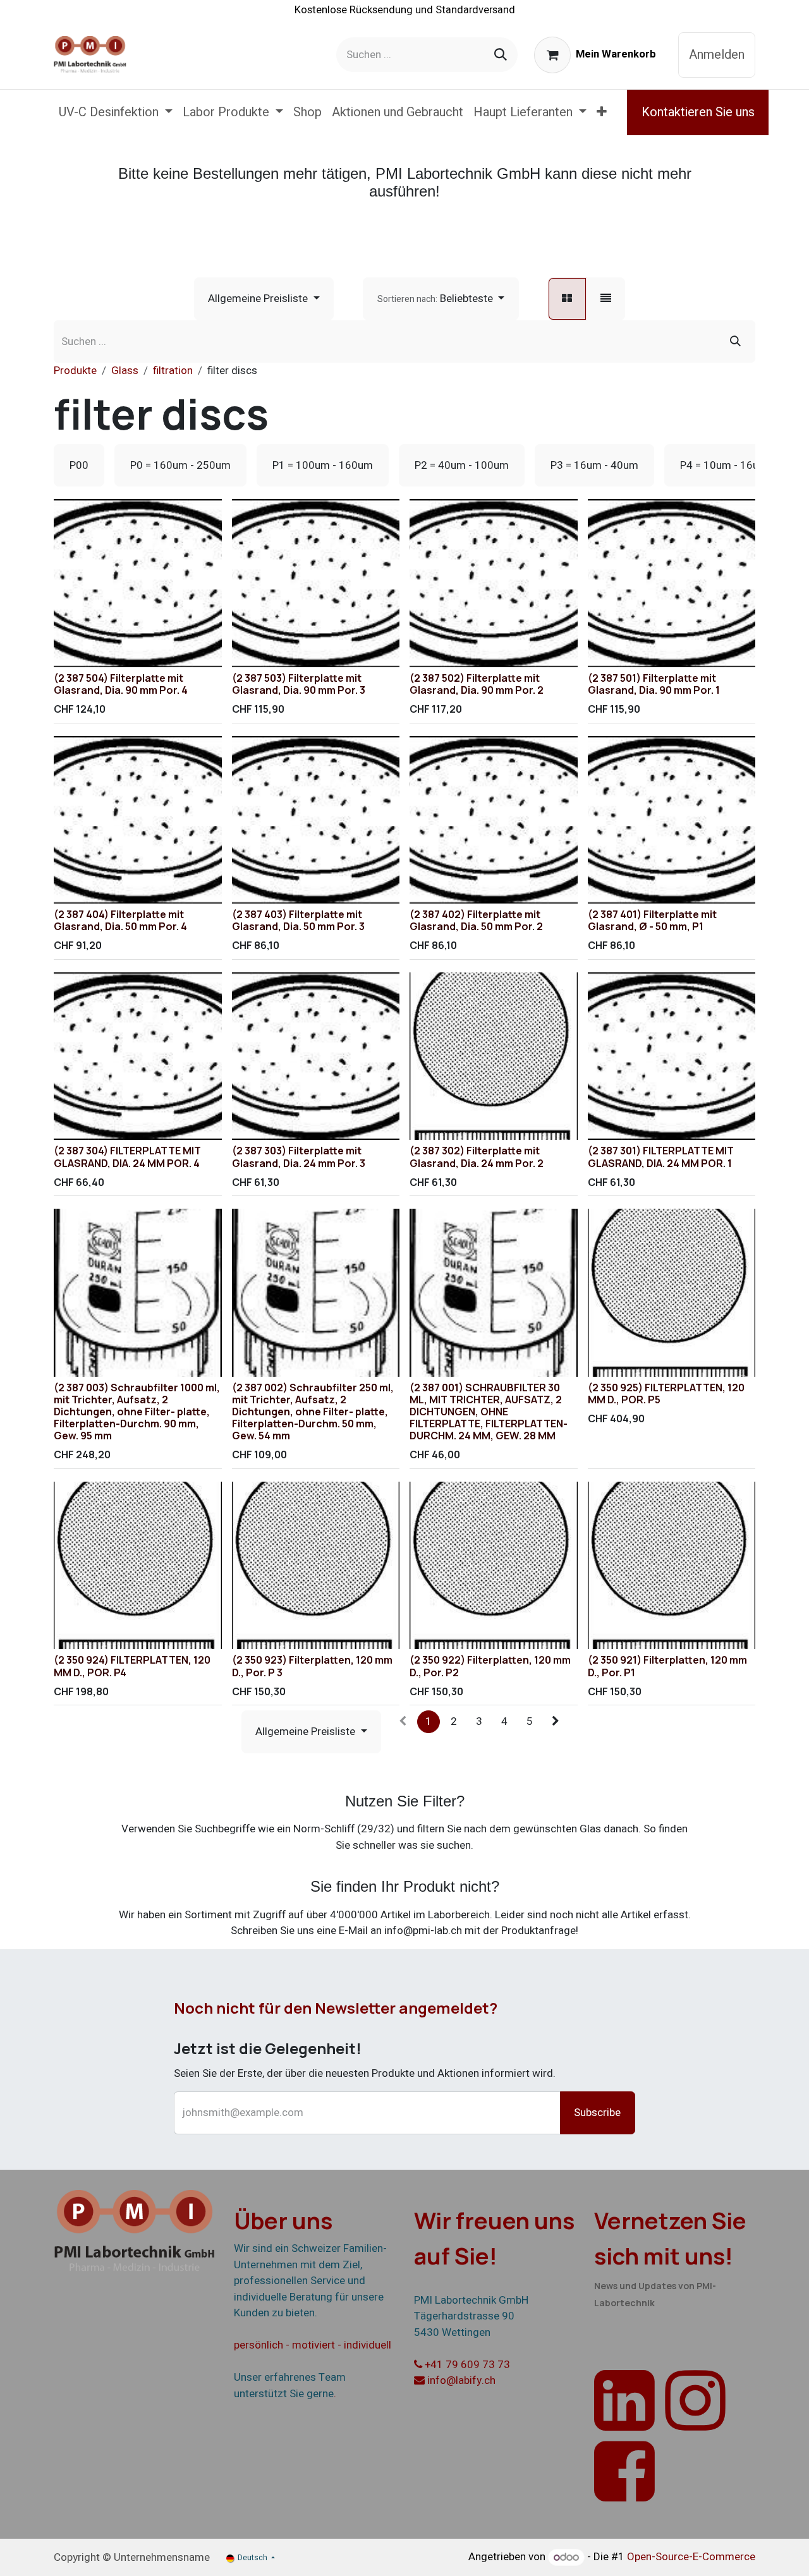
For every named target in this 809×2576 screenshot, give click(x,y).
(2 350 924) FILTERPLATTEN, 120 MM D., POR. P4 (132, 1666)
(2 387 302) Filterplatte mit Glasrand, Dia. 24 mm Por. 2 (477, 1157)
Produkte (75, 371)
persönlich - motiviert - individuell (313, 2345)
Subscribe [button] (597, 2113)
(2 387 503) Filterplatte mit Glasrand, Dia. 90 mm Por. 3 (299, 684)
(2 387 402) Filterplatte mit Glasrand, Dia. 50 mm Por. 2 (476, 920)
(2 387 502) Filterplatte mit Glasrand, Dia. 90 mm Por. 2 (477, 684)
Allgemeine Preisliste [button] (259, 299)
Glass (125, 371)
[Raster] (567, 299)
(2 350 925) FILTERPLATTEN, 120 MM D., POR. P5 (666, 1394)
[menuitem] (116, 112)
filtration (173, 371)
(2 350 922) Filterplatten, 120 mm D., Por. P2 (490, 1666)
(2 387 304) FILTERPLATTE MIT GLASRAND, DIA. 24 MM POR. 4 (127, 1157)
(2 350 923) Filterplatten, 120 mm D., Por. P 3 (312, 1666)
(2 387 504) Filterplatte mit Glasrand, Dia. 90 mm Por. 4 (121, 684)
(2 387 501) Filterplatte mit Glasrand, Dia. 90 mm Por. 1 (654, 684)
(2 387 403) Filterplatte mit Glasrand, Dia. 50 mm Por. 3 (298, 920)
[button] (441, 299)
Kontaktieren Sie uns (698, 112)
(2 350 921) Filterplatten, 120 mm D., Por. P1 (667, 1666)
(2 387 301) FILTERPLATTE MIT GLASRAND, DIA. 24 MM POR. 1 (661, 1157)
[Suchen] (501, 55)
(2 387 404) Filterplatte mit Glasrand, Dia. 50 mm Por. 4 (120, 920)
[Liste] (605, 299)
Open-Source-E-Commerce (691, 2557)
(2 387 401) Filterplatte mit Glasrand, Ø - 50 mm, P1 (652, 920)
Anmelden (717, 55)
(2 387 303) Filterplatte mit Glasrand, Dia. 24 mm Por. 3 (299, 1157)
